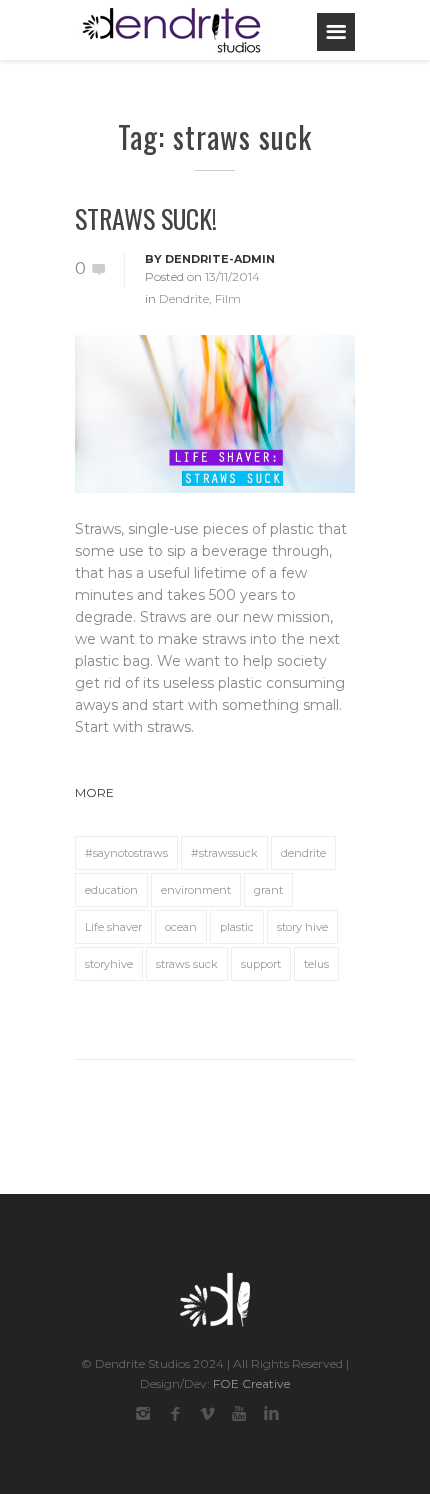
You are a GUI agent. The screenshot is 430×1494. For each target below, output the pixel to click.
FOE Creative (251, 1383)
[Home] (172, 30)
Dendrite (184, 298)
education (111, 890)
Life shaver (113, 927)
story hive (302, 927)
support (261, 964)
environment (196, 890)
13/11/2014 (232, 276)
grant (268, 890)
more (94, 792)
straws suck (187, 964)
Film (228, 298)
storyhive (109, 964)
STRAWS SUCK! (146, 218)
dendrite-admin (220, 259)
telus (316, 964)
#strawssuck (224, 853)
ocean (181, 927)
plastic (237, 927)
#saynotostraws (126, 853)
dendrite (303, 853)
